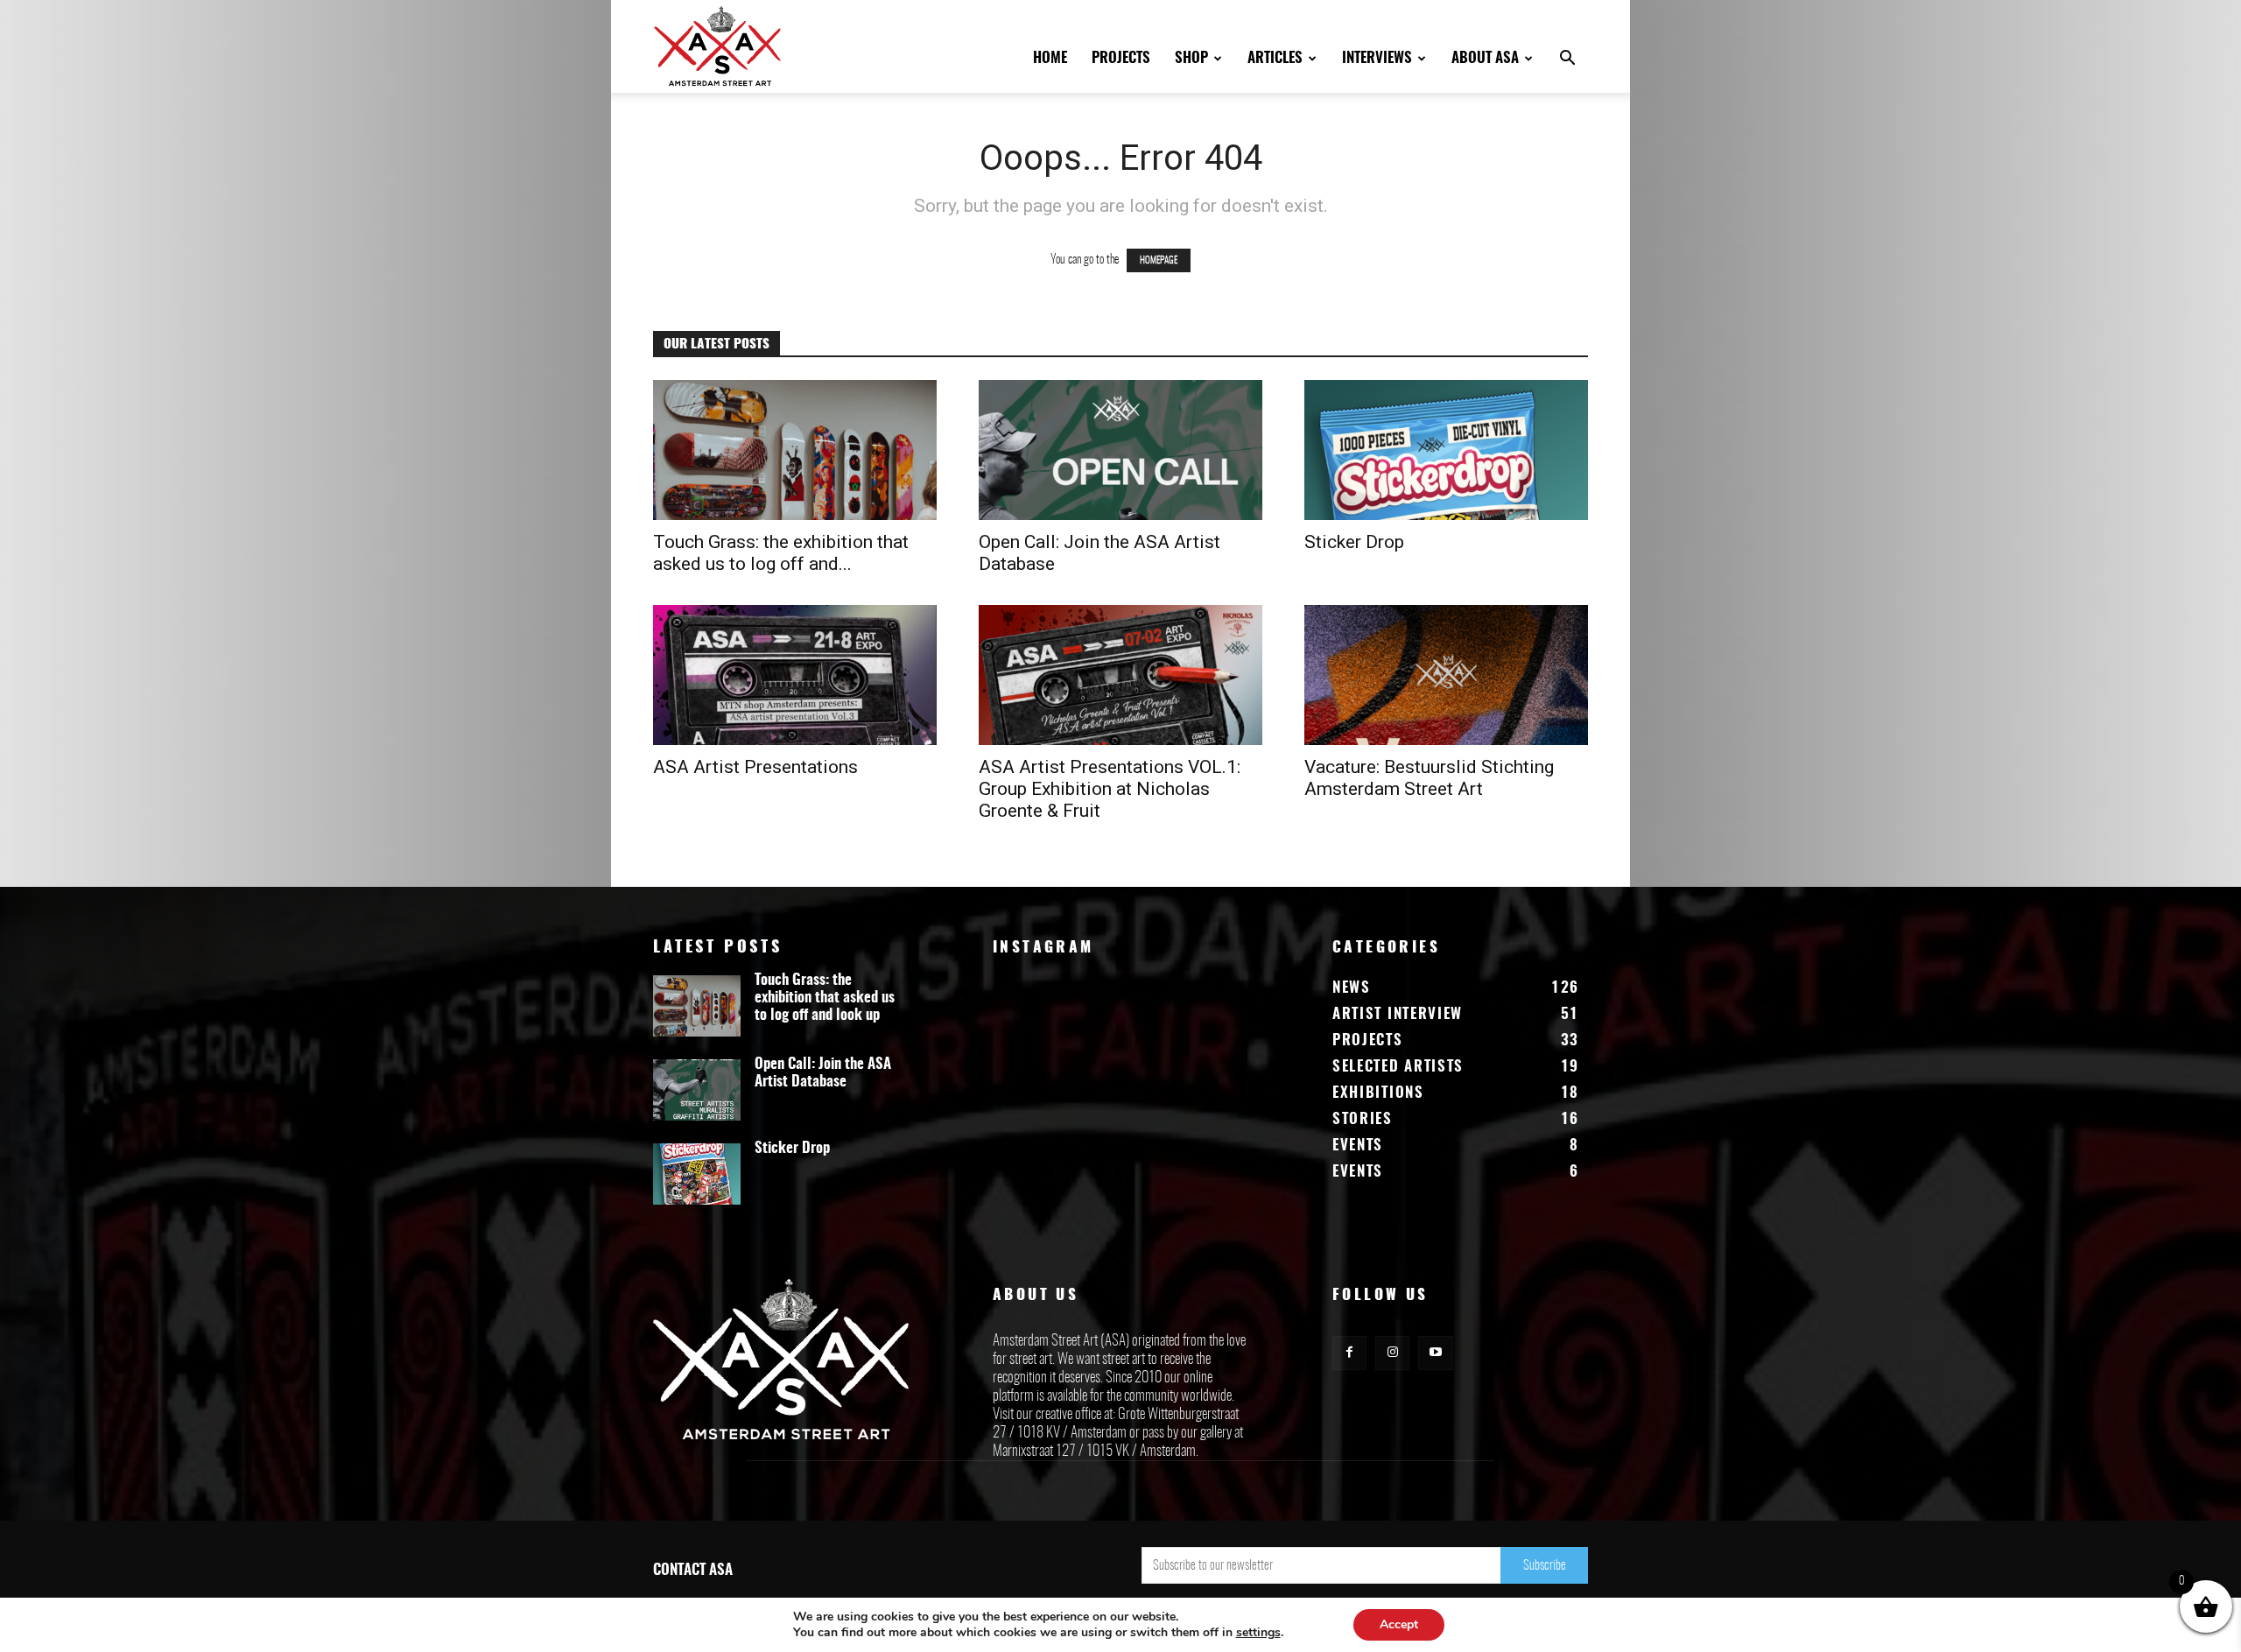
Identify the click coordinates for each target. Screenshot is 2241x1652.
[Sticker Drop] (1446, 450)
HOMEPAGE (1159, 260)
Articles (1275, 58)
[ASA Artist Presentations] (795, 675)
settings (1258, 1633)
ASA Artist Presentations (755, 767)
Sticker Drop (1354, 542)
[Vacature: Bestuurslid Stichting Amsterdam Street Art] (1446, 675)
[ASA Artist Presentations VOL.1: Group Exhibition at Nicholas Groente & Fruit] (1120, 675)
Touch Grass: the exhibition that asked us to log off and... (781, 553)
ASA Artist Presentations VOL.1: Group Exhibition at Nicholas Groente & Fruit (1110, 789)
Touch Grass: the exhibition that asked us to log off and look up (825, 998)
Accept (1399, 1624)
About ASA (1485, 58)
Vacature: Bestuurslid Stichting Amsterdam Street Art (1429, 778)
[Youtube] (1435, 1353)
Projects (1121, 58)
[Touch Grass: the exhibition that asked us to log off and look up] (795, 450)
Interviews (1377, 58)
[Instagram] (1392, 1353)
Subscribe (1545, 1566)
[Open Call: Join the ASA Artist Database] (1120, 450)
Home (1050, 58)
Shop (1191, 58)
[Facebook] (1349, 1353)
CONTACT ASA (693, 1570)
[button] (1567, 60)
